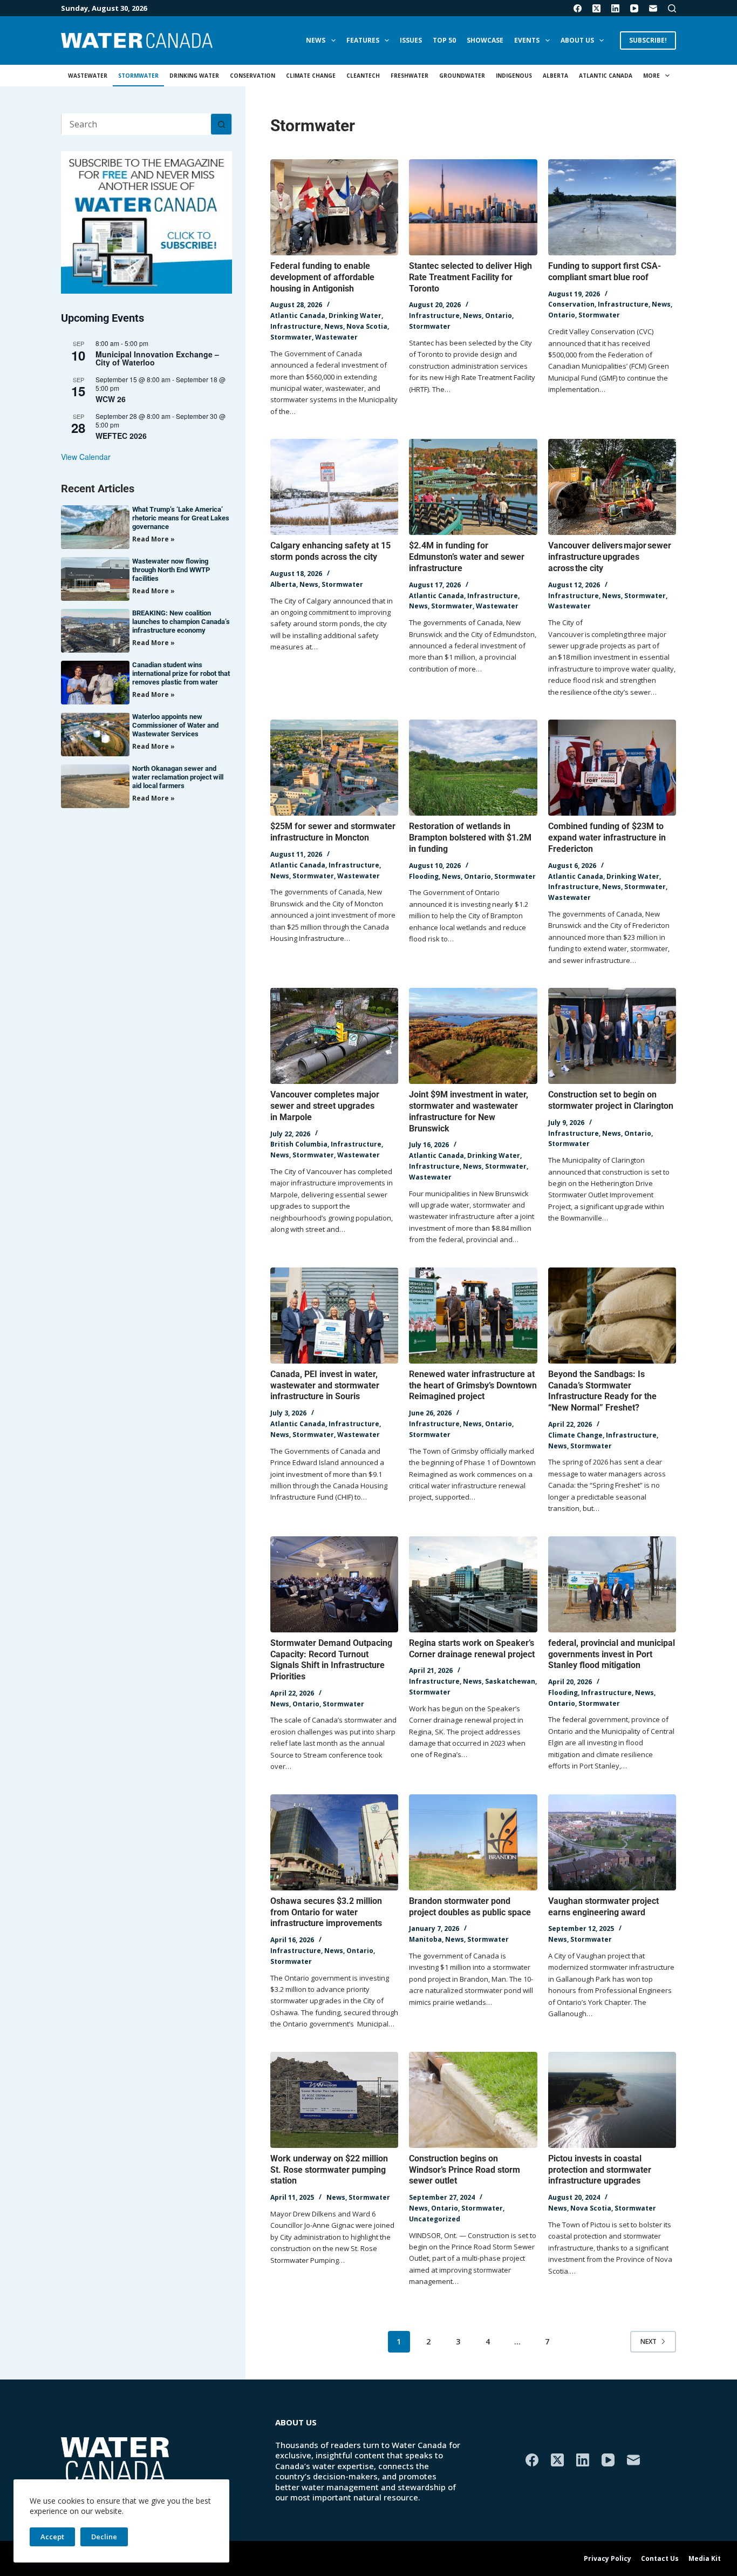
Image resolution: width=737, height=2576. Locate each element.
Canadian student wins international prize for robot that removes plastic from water (181, 673)
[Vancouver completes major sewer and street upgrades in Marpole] (334, 1036)
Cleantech (363, 76)
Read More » (153, 539)
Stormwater (138, 76)
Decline (104, 2537)
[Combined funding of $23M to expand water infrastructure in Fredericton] (612, 768)
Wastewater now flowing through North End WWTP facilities (171, 570)
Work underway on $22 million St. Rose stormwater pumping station (329, 2170)
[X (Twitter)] (596, 8)
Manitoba (425, 1939)
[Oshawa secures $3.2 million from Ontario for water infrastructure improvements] (334, 1842)
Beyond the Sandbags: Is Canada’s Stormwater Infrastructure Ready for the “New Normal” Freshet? (602, 1391)
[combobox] (136, 124)
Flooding (424, 876)
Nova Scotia (367, 326)
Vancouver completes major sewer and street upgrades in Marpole (325, 1106)
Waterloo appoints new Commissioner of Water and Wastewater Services (175, 725)
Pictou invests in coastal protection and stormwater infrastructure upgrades (600, 2170)
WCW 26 (111, 399)
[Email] (653, 8)
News (316, 40)
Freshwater (410, 76)
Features (363, 40)
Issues (411, 40)
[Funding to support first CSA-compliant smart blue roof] (612, 207)
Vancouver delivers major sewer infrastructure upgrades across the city (610, 557)
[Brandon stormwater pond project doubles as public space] (473, 1842)
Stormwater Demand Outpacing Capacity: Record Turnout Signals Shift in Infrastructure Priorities (331, 1660)
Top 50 (444, 40)
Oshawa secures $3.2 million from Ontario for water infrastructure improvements (326, 1912)
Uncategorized (435, 2219)
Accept (52, 2537)
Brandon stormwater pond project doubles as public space (470, 1907)
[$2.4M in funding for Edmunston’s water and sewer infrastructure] (473, 487)
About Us (577, 40)
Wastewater (88, 76)
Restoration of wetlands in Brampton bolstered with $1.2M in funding (470, 838)
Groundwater (462, 76)
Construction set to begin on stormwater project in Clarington (611, 1100)
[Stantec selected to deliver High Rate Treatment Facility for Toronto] (473, 207)
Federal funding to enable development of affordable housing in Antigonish (322, 277)
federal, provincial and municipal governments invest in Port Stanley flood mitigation (612, 1654)
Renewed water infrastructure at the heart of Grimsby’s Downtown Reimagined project (473, 1385)
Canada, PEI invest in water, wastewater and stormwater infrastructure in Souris (325, 1385)
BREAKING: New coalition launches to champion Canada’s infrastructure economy (181, 622)
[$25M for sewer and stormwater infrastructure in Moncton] (334, 768)
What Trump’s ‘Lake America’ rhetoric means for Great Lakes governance (181, 518)
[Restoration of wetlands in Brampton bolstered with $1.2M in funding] (473, 768)
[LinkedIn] (615, 8)
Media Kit (705, 2559)
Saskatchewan (510, 1681)
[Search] (672, 8)
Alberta (555, 76)
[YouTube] (634, 8)
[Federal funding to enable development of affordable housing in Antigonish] (334, 207)
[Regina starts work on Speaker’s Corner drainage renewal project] (473, 1584)
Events (527, 40)
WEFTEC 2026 (121, 436)
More (651, 76)
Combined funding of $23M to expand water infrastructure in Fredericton (607, 838)
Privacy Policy (608, 2559)
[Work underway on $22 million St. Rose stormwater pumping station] (334, 2100)
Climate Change (311, 76)
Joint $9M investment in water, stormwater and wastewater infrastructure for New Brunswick (469, 1111)
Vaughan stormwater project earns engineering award (603, 1907)
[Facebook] (578, 8)
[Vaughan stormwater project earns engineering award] (612, 1842)
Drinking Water (194, 76)
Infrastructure (296, 326)
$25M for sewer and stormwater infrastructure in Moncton (333, 832)
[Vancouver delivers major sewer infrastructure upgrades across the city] (612, 487)
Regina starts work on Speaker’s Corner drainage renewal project (472, 1649)
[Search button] (221, 124)
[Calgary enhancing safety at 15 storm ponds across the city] (334, 487)
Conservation (253, 76)
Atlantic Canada (606, 76)
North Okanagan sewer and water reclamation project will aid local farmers (178, 777)
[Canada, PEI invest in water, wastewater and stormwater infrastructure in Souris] (334, 1316)
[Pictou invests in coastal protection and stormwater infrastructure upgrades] (612, 2100)
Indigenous (514, 76)
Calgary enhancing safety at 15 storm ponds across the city (330, 551)
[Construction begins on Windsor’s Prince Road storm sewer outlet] (473, 2100)
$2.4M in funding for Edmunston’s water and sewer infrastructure (467, 557)
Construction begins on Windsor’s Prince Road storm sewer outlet (465, 2170)
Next (649, 2341)
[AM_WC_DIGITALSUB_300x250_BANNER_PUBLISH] (146, 221)
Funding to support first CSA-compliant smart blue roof (605, 272)
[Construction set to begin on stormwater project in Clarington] (612, 1036)
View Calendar (86, 457)
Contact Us (660, 2559)
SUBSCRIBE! (648, 40)
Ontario (499, 316)
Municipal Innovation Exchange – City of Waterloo (157, 358)
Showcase (485, 40)
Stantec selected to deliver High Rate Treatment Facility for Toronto (470, 277)
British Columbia (299, 1144)
